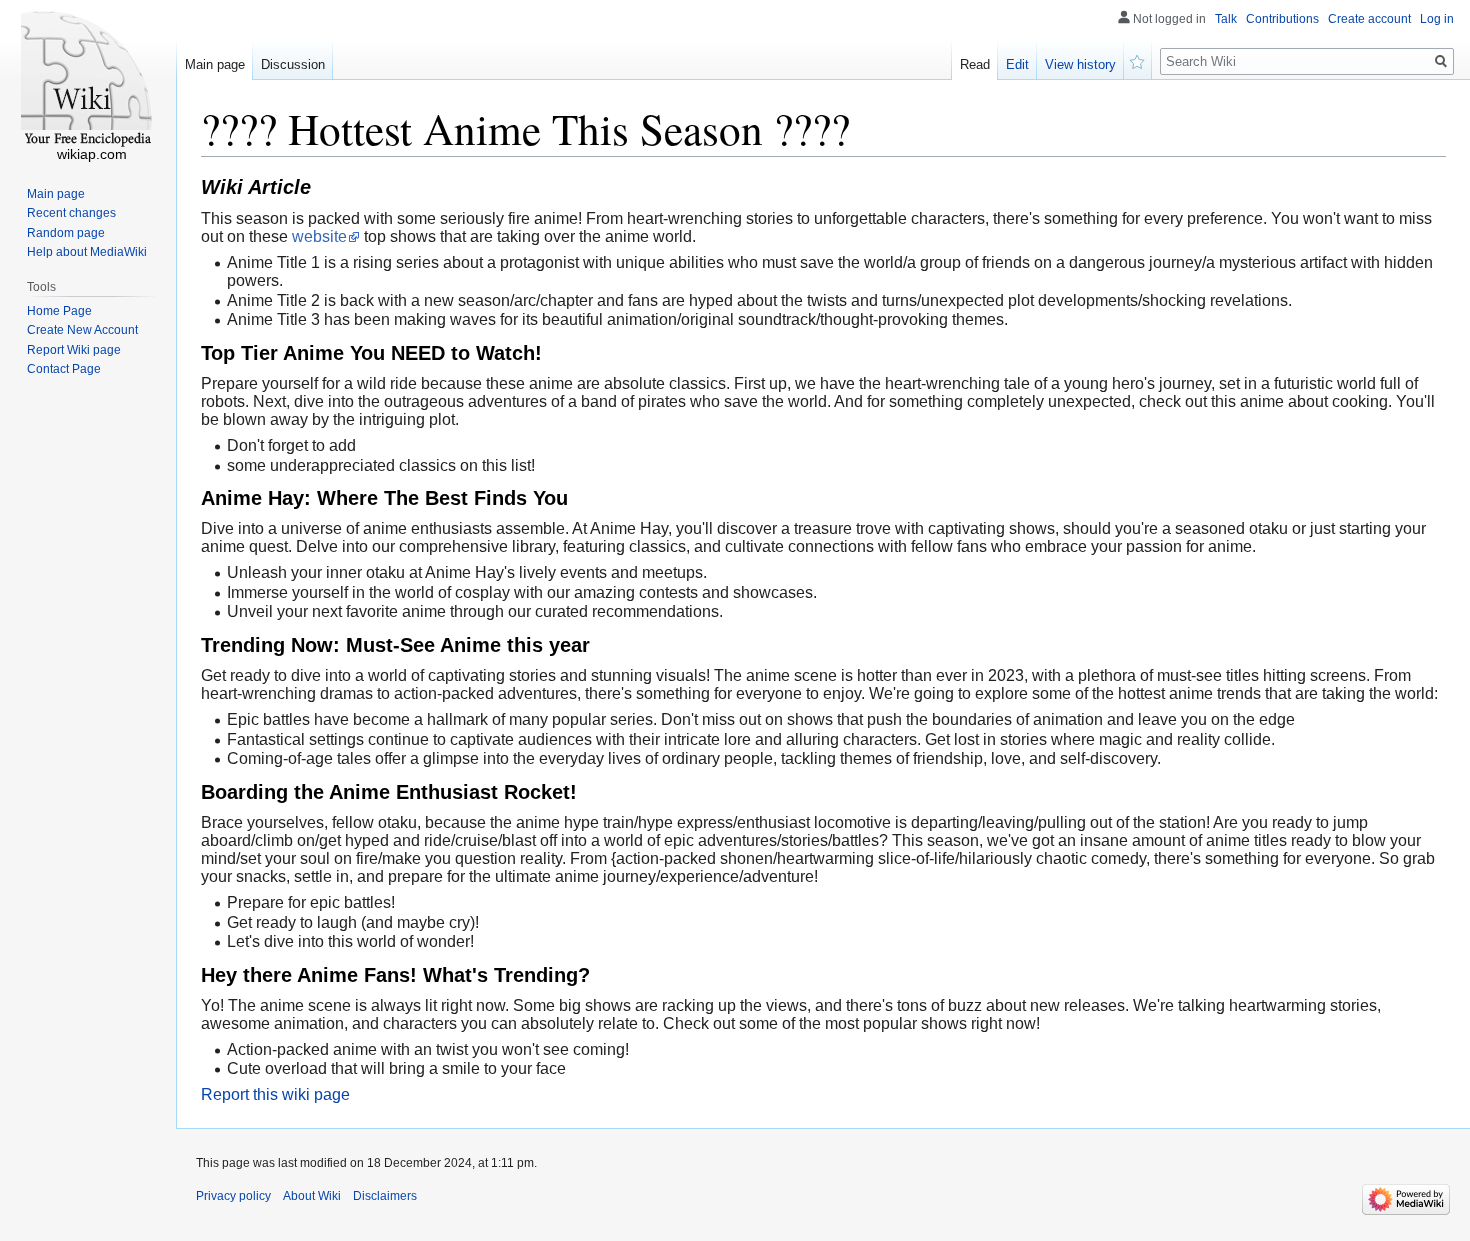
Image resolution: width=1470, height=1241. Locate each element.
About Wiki (312, 1196)
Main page (215, 64)
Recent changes (71, 213)
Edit (1017, 64)
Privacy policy (233, 1196)
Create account (1369, 19)
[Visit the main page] (88, 80)
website (319, 236)
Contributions (1282, 19)
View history (1080, 64)
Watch (1138, 60)
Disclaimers (385, 1196)
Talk (1226, 19)
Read (975, 64)
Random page (66, 233)
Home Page (59, 311)
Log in (1437, 19)
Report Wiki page (74, 350)
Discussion (293, 64)
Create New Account (82, 330)
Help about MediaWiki (87, 252)
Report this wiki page (275, 1094)
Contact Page (64, 369)
